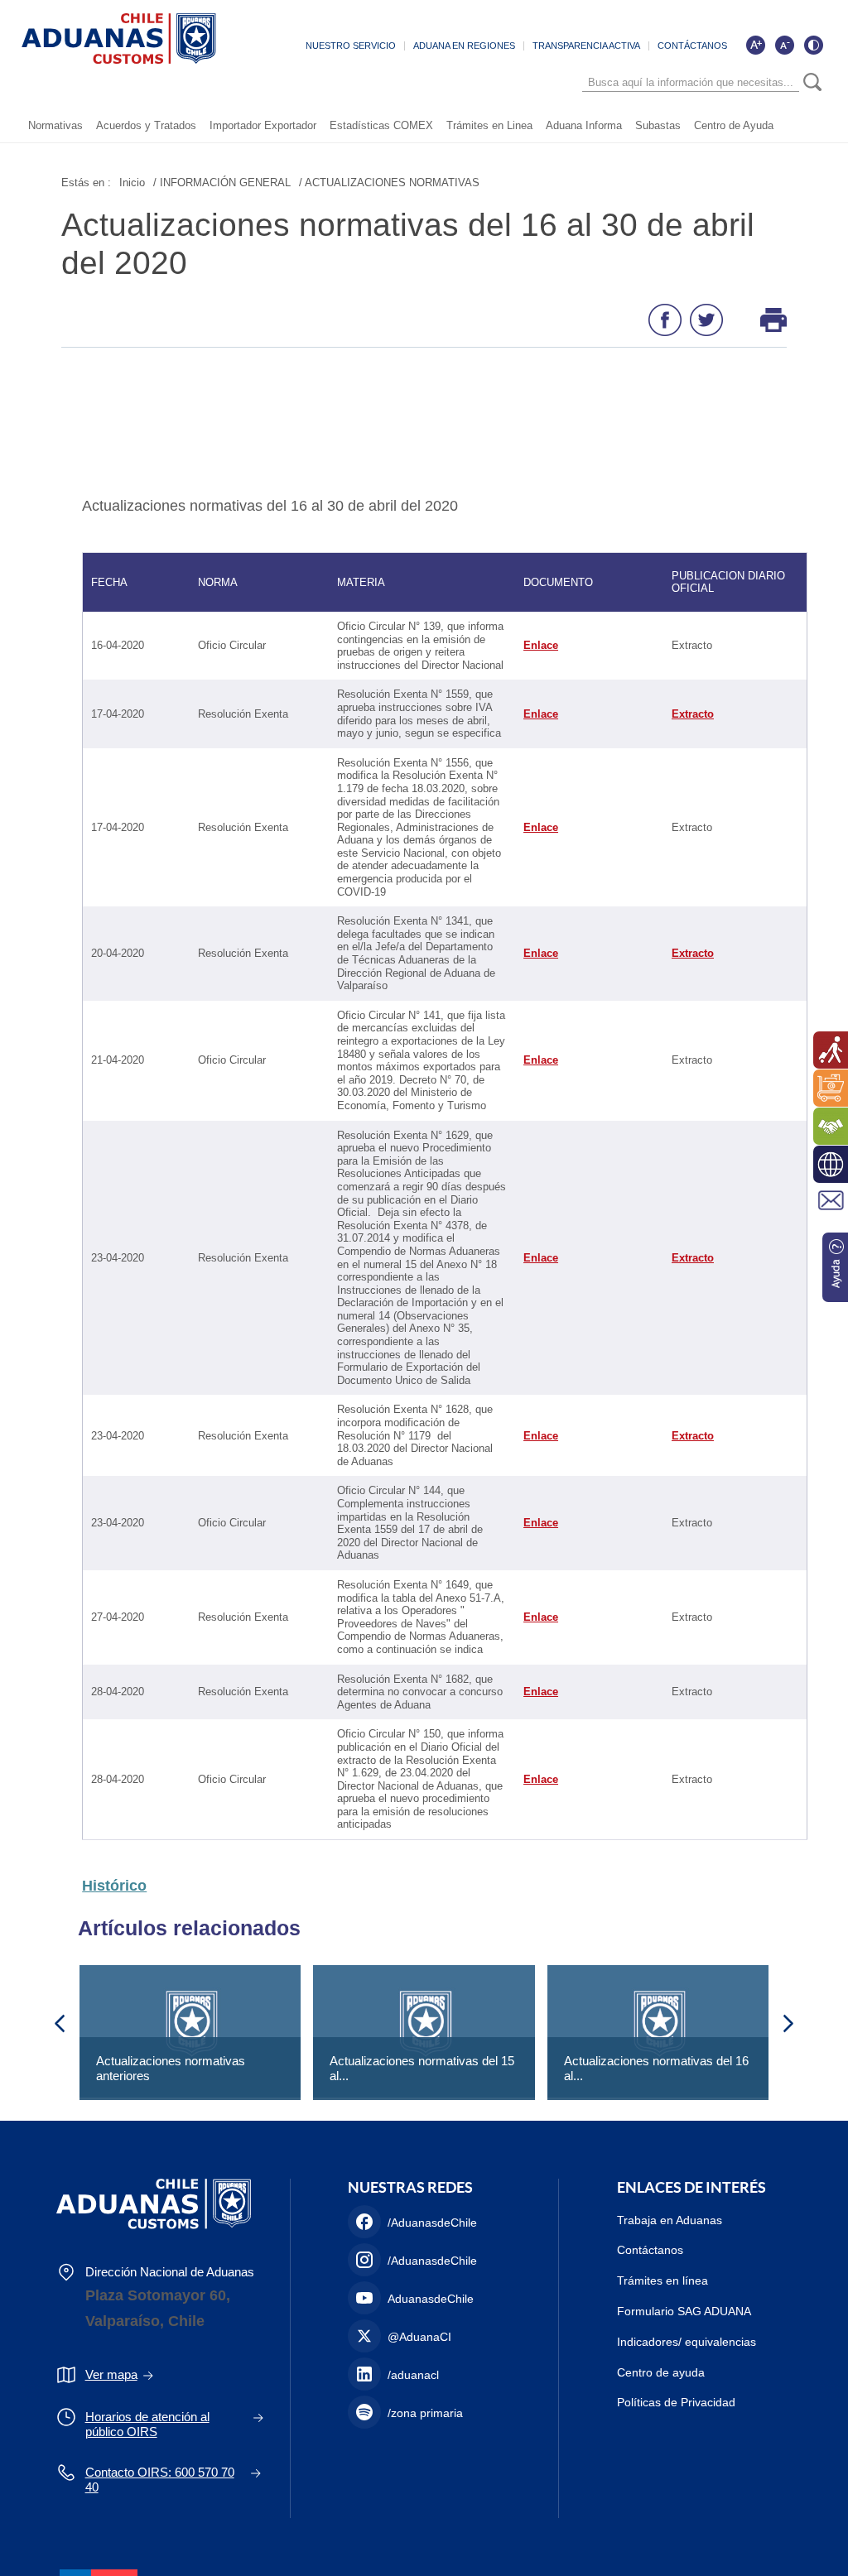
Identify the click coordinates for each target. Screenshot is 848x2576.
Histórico (114, 1886)
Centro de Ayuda (734, 125)
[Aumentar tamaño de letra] (755, 45)
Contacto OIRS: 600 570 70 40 (160, 2480)
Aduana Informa (584, 125)
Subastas (658, 125)
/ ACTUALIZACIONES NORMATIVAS (389, 183)
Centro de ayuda (661, 2372)
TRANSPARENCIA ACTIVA (586, 46)
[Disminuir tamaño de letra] (784, 45)
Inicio (132, 183)
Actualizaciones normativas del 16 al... (656, 2068)
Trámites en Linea (489, 125)
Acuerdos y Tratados (146, 125)
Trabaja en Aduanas (670, 2220)
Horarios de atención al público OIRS (147, 2424)
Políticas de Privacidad (676, 2402)
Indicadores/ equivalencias (687, 2342)
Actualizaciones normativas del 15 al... (422, 2068)
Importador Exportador (263, 125)
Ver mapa (111, 2374)
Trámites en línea (662, 2280)
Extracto (693, 714)
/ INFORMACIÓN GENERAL (222, 183)
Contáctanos (650, 2250)
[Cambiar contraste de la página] (813, 45)
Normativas (55, 125)
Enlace (541, 645)
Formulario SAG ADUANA (684, 2311)
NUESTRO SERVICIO (351, 46)
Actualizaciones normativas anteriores (171, 2068)
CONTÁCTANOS (692, 46)
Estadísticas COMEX (381, 125)
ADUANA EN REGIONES (464, 46)
